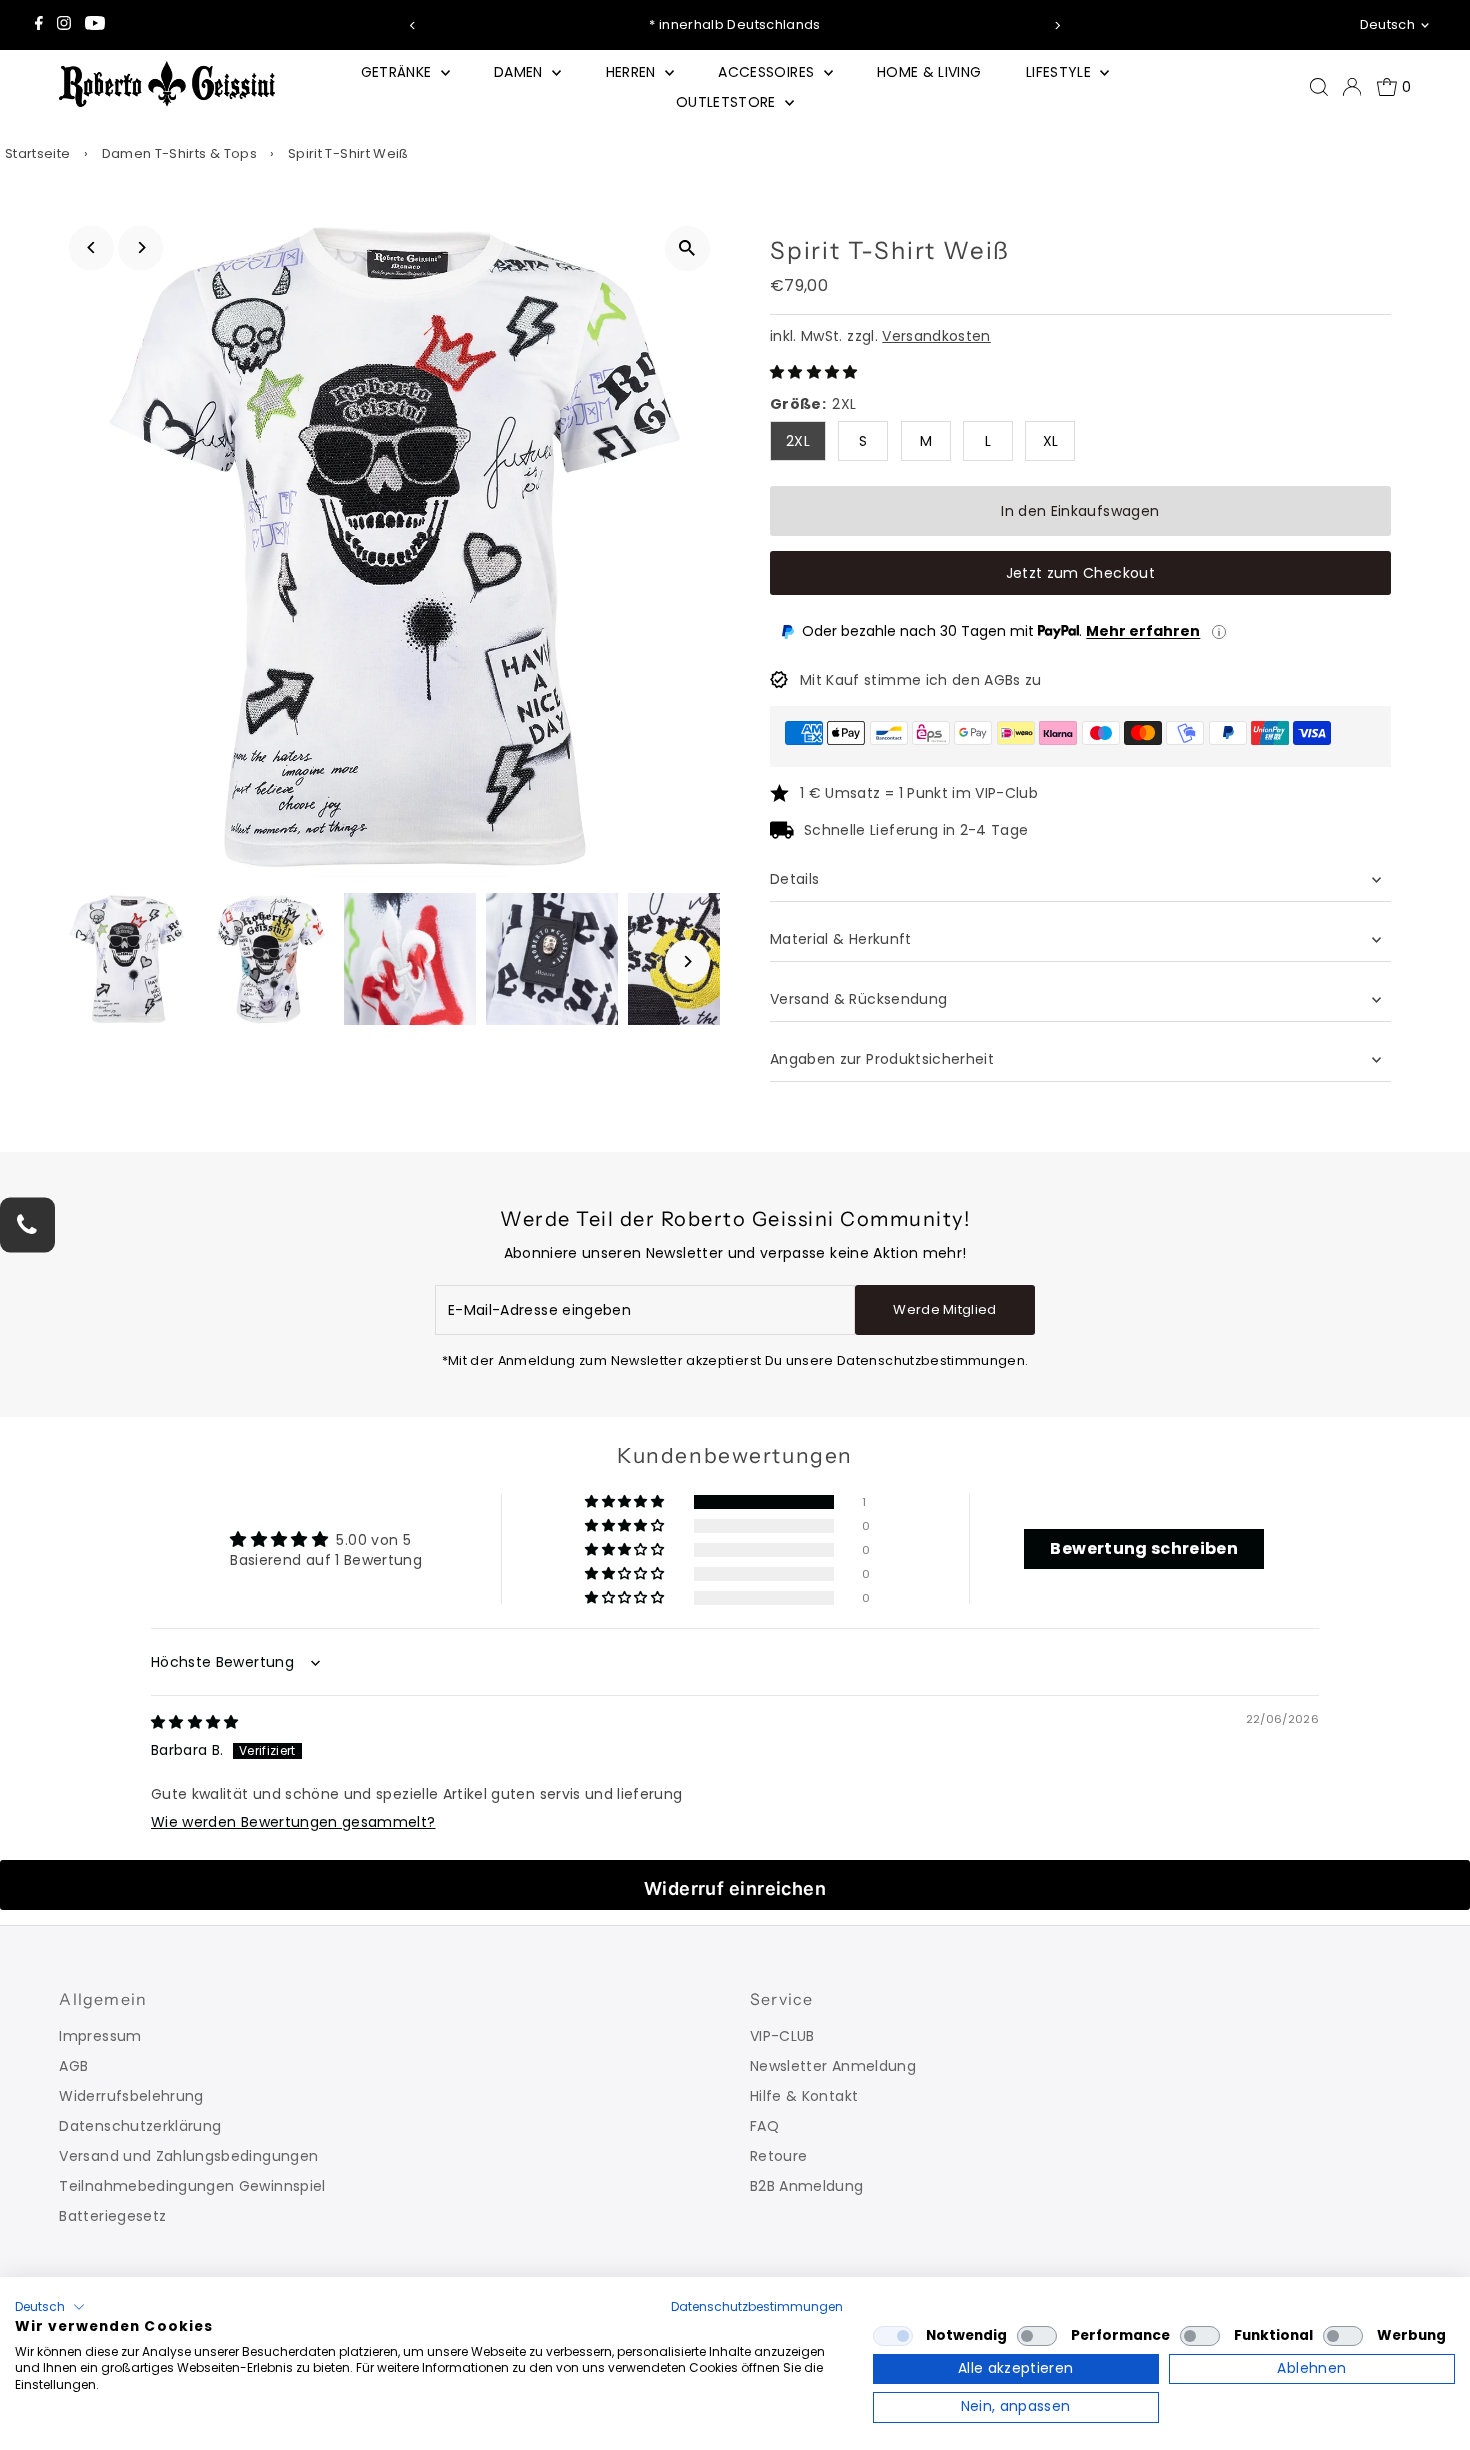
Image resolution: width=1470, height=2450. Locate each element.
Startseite (38, 153)
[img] (195, 1722)
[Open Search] (1319, 87)
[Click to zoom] (687, 248)
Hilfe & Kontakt (804, 2096)
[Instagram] (64, 25)
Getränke (398, 72)
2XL (798, 441)
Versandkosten (936, 336)
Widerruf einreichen (735, 1888)
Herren (633, 72)
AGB (73, 2066)
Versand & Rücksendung (858, 999)
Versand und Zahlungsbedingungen (188, 2156)
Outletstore (728, 102)
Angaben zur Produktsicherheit (884, 1059)
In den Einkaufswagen (1080, 511)
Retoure (778, 2156)
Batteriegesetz (112, 2216)
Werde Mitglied (945, 1309)
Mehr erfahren (1143, 631)
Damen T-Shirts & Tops (179, 153)
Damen (520, 72)
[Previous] (412, 25)
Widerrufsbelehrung (131, 2096)
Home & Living (929, 72)
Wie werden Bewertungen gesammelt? (293, 1822)
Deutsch (1387, 24)
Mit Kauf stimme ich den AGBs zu (921, 680)
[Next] (1057, 25)
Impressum (100, 2036)
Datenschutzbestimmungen (757, 2306)
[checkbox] (893, 2336)
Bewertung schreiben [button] (1144, 1548)
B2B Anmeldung (807, 2186)
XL (1051, 441)
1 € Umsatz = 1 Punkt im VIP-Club (919, 793)
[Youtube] (95, 25)
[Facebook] (39, 25)
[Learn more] (1219, 632)
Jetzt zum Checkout (1080, 573)
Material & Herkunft (841, 939)
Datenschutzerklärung (140, 2126)
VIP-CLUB (782, 2036)
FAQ (764, 2126)
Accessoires (768, 72)
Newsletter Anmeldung (833, 2066)
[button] (814, 372)
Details (794, 879)
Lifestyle (1061, 72)
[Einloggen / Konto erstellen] (1352, 87)
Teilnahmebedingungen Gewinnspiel (192, 2186)
